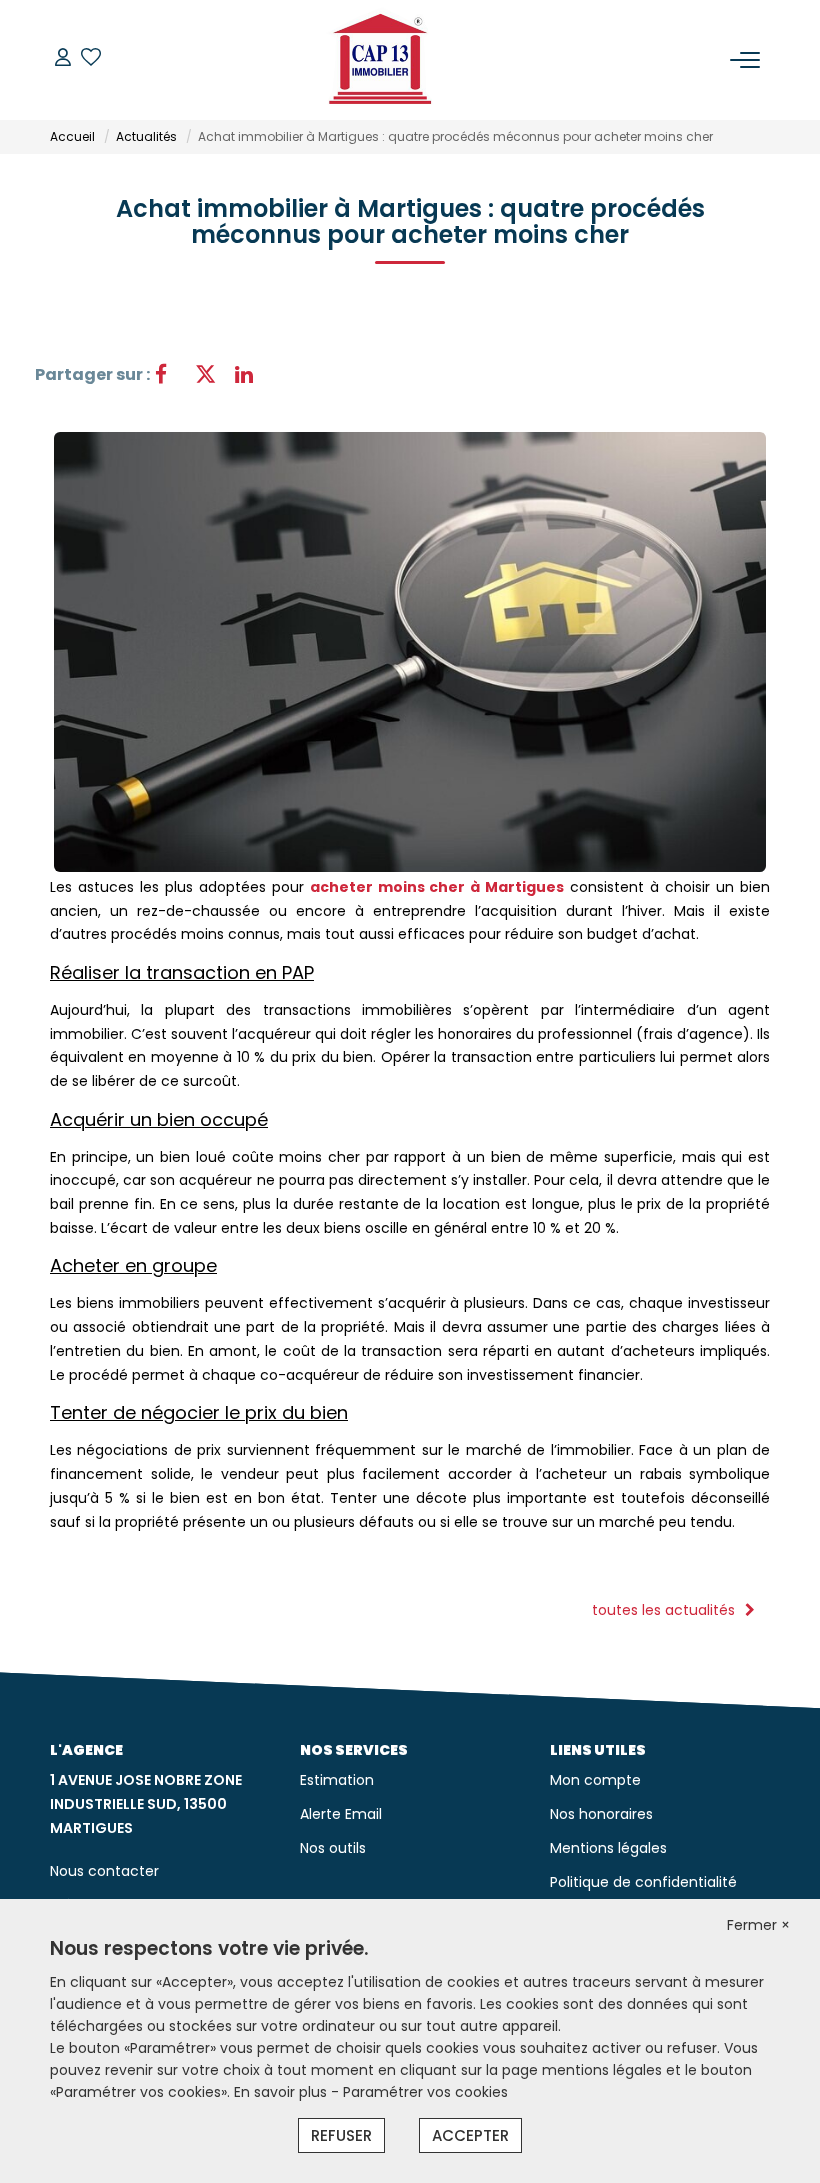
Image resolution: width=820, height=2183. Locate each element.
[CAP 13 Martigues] (381, 60)
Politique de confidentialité (643, 1882)
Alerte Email (341, 1814)
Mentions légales (608, 1848)
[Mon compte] (63, 59)
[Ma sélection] (91, 59)
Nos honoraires (601, 1814)
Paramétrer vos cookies (425, 2092)
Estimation (337, 1780)
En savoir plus (282, 2092)
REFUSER (341, 2135)
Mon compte (595, 1780)
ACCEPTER (470, 2135)
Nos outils (333, 1848)
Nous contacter (104, 1871)
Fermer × (758, 1925)
